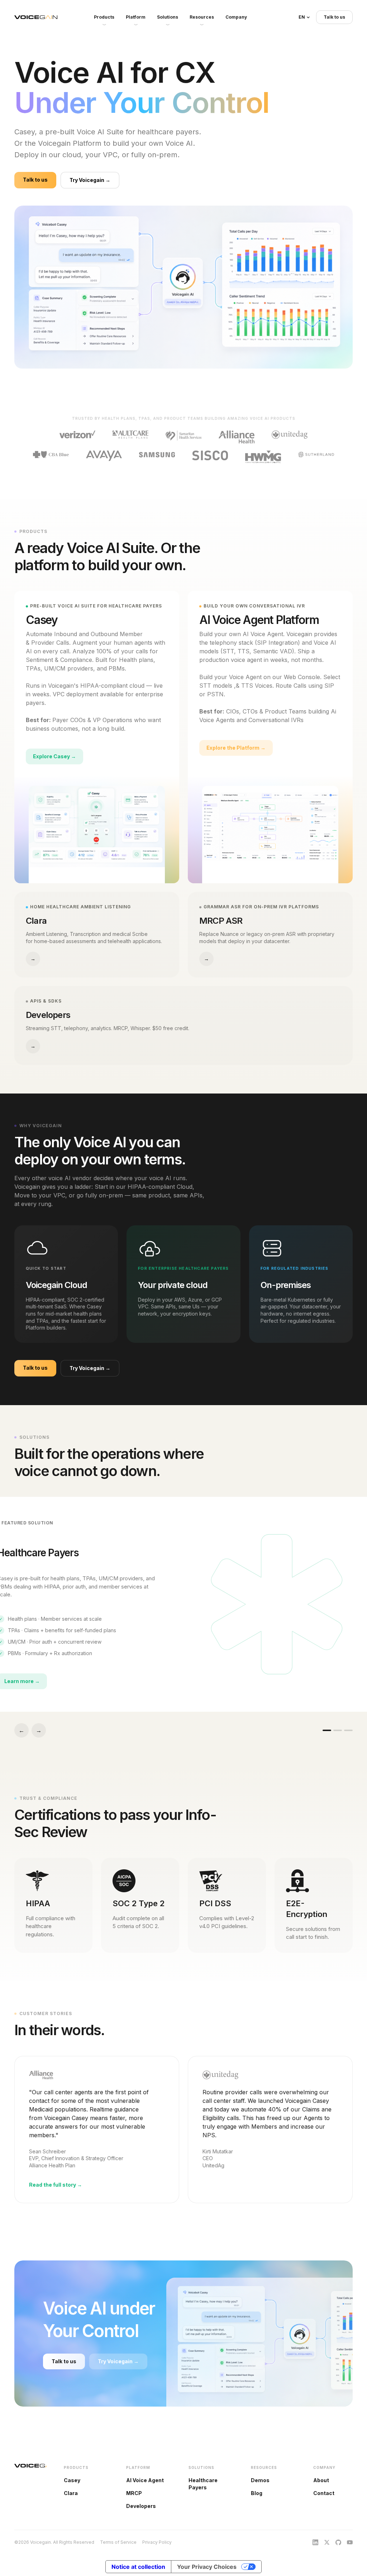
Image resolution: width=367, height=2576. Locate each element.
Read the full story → (56, 2185)
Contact (324, 2493)
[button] (304, 17)
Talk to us (334, 17)
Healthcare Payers (203, 2484)
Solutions (168, 17)
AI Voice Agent (145, 2480)
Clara (71, 2493)
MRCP (134, 2493)
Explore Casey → (54, 756)
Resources (202, 17)
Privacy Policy (157, 2542)
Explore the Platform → (236, 748)
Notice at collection (138, 2567)
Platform (136, 17)
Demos (260, 2480)
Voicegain (36, 17)
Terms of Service (118, 2542)
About (321, 2480)
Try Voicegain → (90, 180)
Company (236, 17)
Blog (257, 2493)
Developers (141, 2506)
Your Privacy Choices (207, 2567)
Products (104, 17)
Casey (72, 2480)
